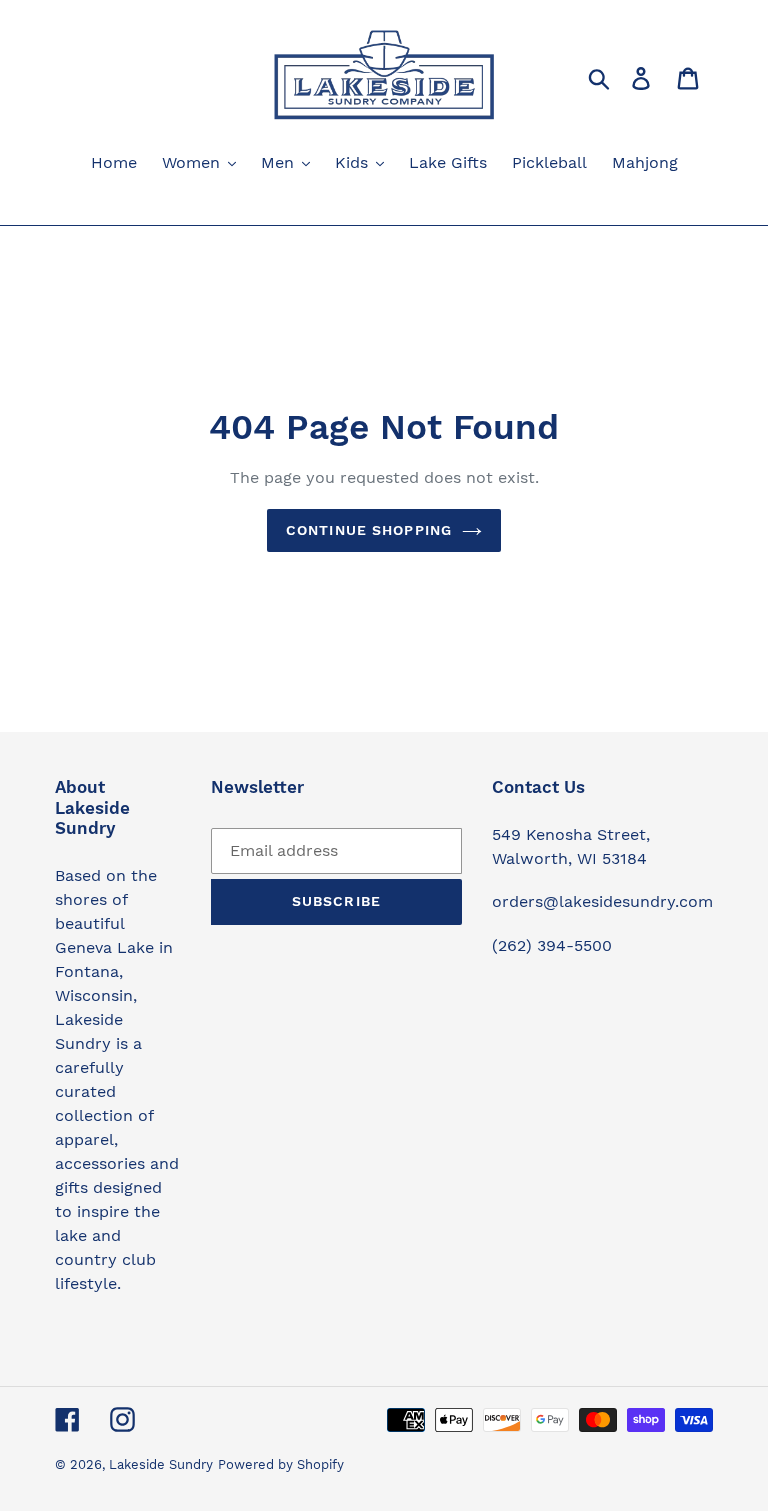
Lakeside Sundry (161, 1464)
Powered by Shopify (281, 1464)
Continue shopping (369, 530)
